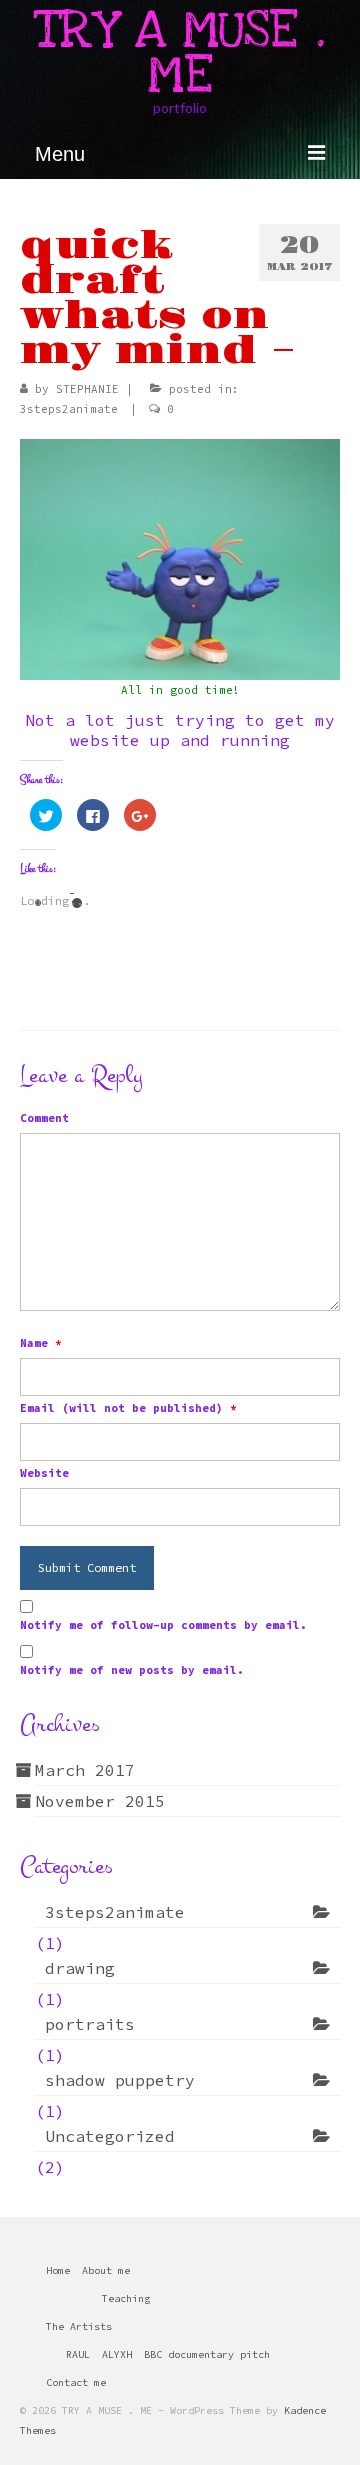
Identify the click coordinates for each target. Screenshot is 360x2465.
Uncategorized (110, 2136)
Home (58, 2270)
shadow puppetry (120, 2080)
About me (106, 2270)
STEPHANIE (87, 389)
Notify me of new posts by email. (132, 1670)
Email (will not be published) (128, 1408)
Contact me (76, 2382)
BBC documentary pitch (207, 2354)
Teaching (126, 2298)
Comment (44, 1118)
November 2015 (100, 1801)
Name (41, 1343)
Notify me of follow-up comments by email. (163, 1625)
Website (44, 1473)
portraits (90, 2024)
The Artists (79, 2326)
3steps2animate (69, 409)
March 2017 (85, 1770)
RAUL (78, 2354)
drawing (80, 1968)
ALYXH (117, 2354)
